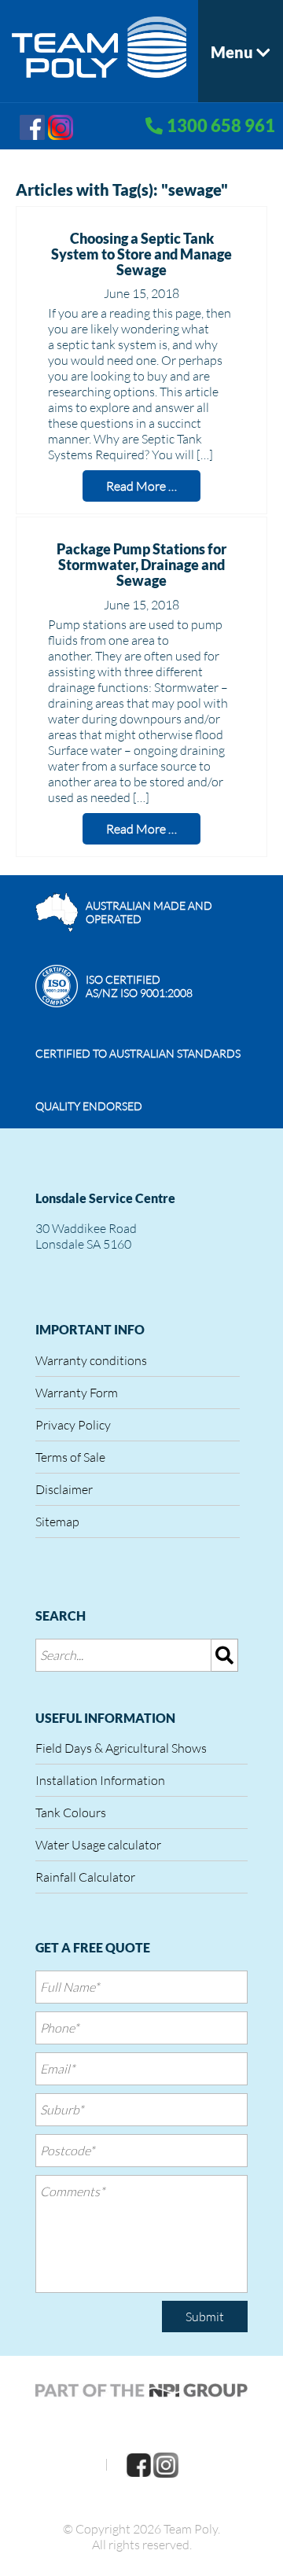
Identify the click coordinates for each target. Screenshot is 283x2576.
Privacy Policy (73, 1425)
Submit (205, 2317)
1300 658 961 (221, 125)
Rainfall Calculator (85, 1877)
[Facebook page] (32, 125)
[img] (225, 1655)
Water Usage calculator (98, 1845)
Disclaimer (64, 1489)
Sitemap (57, 1522)
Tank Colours (71, 1812)
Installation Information (100, 1780)
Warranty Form (77, 1393)
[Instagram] (61, 125)
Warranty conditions (91, 1360)
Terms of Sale (70, 1457)
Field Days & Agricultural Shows (121, 1748)
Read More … (141, 486)
